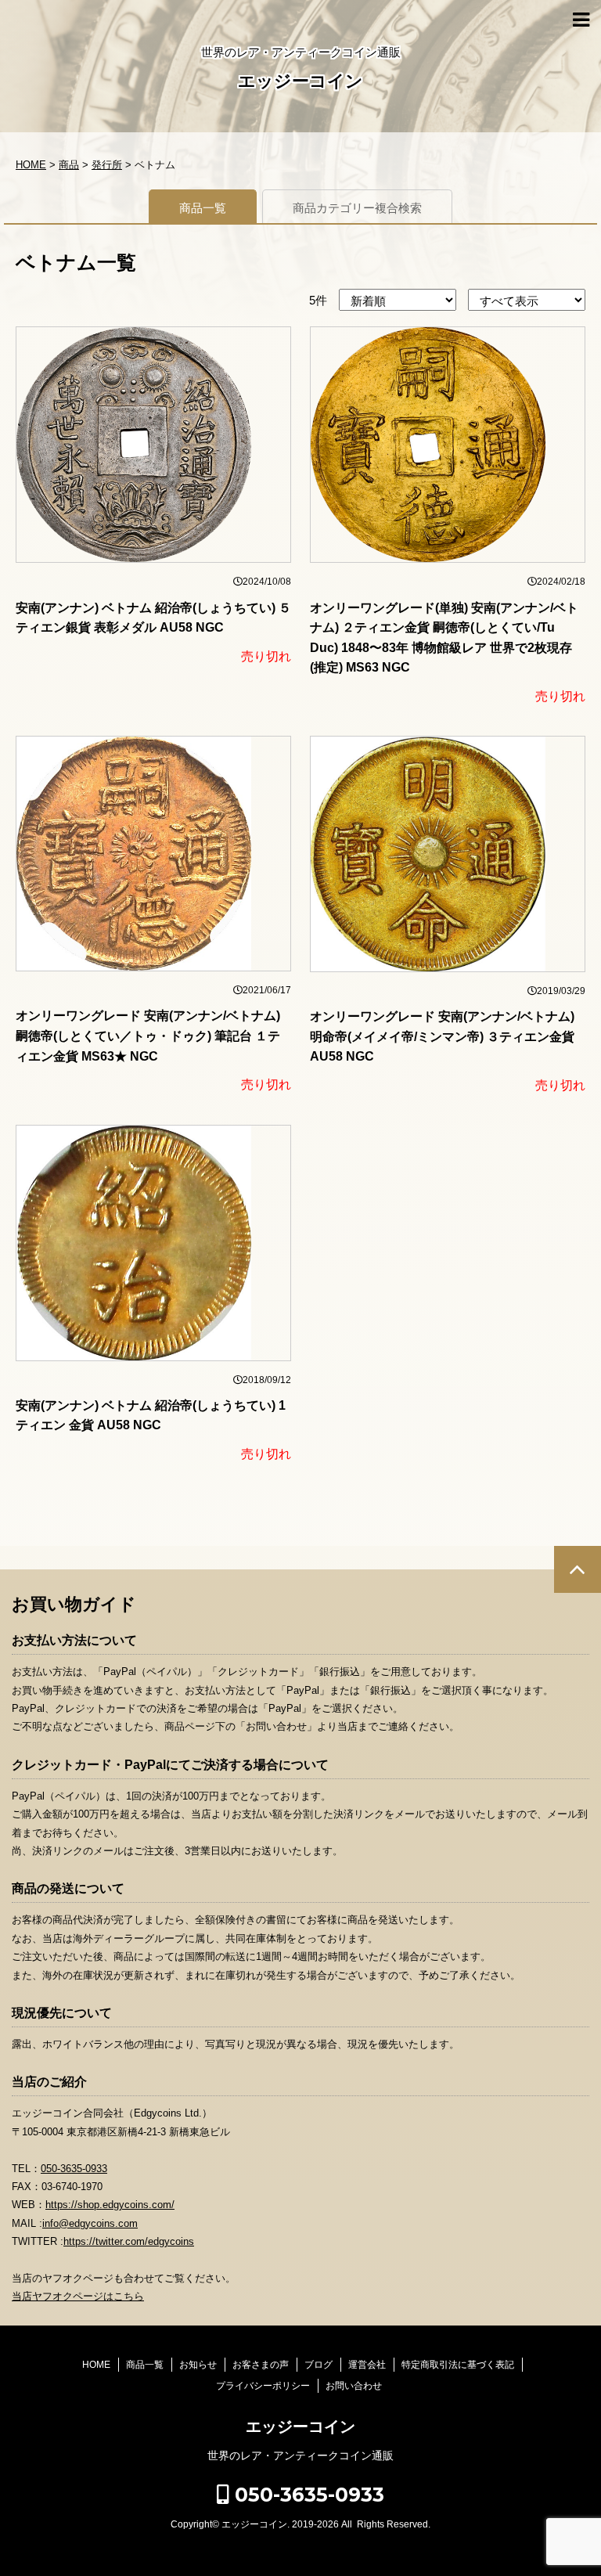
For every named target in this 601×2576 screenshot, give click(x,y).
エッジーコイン (300, 81)
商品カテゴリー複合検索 (357, 208)
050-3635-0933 (74, 2169)
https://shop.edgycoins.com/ (110, 2205)
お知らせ (198, 2365)
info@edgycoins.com (90, 2223)
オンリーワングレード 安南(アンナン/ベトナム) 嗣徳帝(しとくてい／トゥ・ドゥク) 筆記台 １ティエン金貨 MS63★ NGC (148, 1036)
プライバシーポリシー (263, 2386)
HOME (96, 2365)
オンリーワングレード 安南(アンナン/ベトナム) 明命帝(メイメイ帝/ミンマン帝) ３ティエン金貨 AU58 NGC (442, 1036)
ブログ (318, 2365)
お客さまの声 (261, 2365)
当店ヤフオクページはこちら (78, 2296)
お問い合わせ (354, 2386)
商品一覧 (203, 208)
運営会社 (367, 2365)
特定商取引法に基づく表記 (458, 2365)
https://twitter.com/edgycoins (129, 2241)
